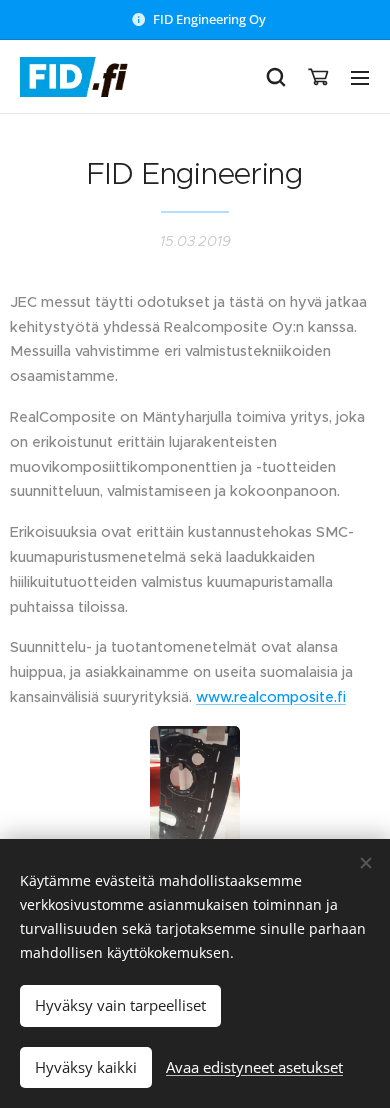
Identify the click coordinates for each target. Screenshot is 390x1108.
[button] (276, 77)
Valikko (360, 77)
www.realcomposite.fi (271, 697)
